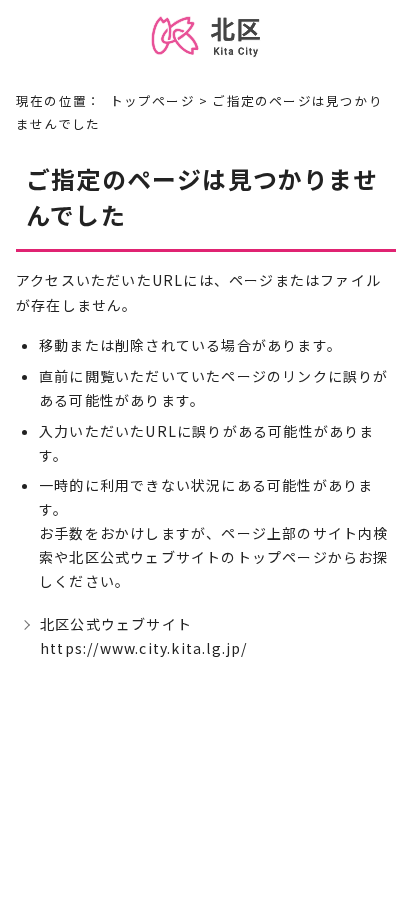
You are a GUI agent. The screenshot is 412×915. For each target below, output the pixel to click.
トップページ (152, 100)
